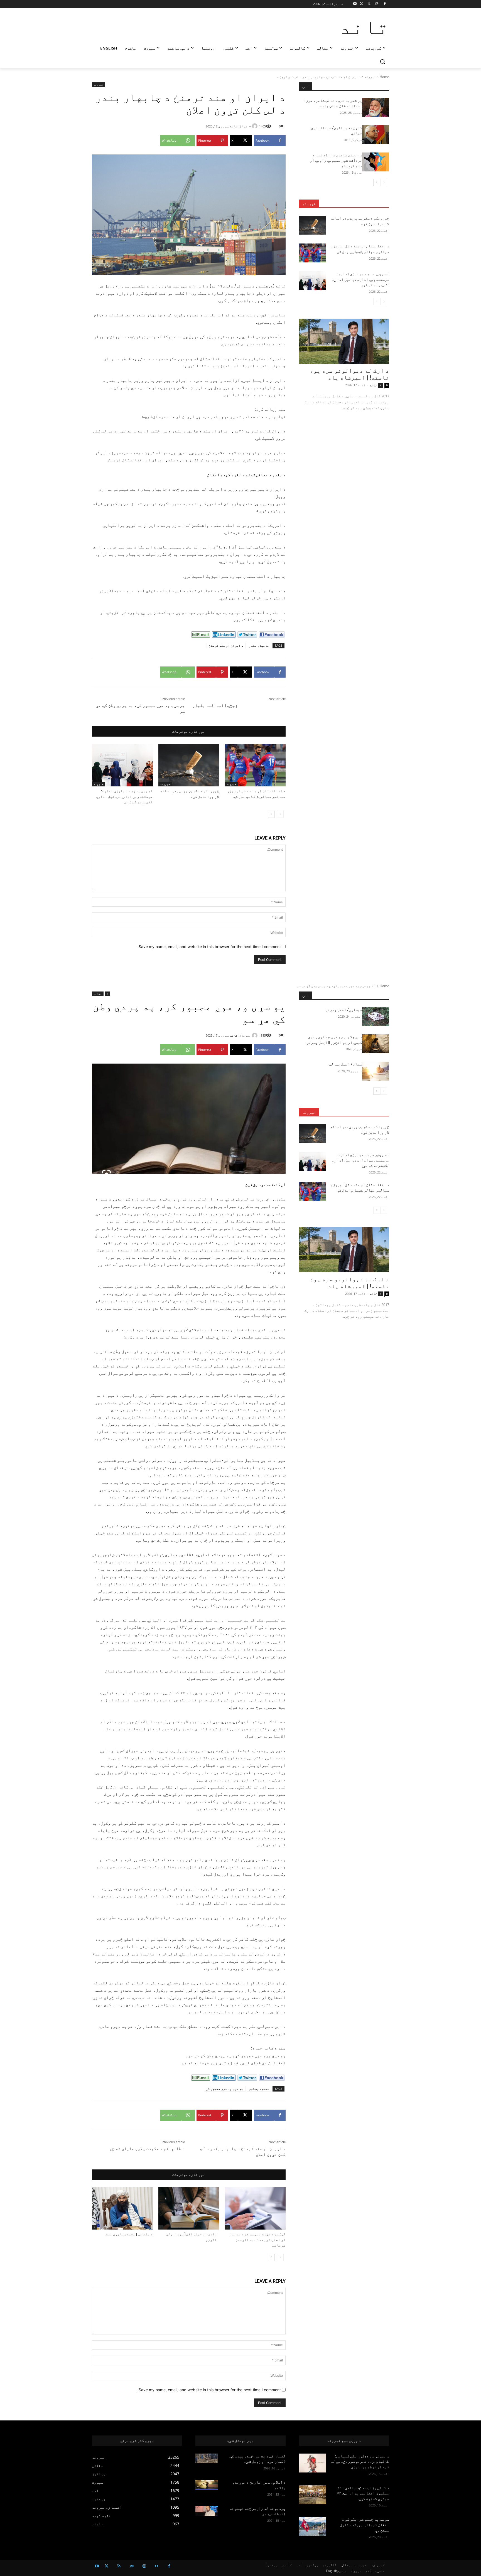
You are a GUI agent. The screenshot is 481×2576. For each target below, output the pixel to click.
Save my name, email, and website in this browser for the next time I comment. (209, 947)
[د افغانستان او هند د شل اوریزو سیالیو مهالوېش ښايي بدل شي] (255, 765)
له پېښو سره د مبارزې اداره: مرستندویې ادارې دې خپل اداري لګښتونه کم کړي (124, 797)
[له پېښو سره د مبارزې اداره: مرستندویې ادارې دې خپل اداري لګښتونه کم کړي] (122, 765)
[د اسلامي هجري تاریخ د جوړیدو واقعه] (207, 2485)
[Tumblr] (369, 4)
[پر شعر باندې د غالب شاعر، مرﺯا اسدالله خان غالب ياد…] (376, 107)
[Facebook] (385, 4)
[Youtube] (355, 4)
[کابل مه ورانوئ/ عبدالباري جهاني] (376, 135)
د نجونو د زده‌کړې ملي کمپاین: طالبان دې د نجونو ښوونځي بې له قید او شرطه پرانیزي (360, 2461)
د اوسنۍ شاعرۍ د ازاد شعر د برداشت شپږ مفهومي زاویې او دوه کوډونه (336, 160)
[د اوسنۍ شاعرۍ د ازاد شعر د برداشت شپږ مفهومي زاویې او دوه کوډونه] (376, 162)
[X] (361, 4)
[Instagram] (377, 4)
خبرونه (370, 77)
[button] (382, 61)
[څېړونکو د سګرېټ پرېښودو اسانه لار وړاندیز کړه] (189, 765)
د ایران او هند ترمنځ (226, 645)
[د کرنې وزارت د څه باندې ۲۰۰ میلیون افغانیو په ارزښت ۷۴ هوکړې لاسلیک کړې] (312, 2495)
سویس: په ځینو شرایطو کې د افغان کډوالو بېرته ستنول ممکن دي (365, 2525)
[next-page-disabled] (377, 302)
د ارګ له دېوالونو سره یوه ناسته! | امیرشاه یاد (349, 374)
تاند (234, 126)
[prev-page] (280, 814)
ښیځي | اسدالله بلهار (215, 705)
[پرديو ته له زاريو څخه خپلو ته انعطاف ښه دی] (207, 2511)
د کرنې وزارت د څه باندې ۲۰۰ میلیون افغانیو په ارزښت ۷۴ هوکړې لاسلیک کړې (363, 2493)
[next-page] (271, 814)
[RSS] (119, 2566)
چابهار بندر (259, 645)
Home (384, 77)
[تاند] (256, 126)
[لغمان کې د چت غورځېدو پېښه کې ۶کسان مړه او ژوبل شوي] (207, 2459)
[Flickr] (157, 2566)
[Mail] (132, 2566)
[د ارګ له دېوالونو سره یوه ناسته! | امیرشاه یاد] (344, 341)
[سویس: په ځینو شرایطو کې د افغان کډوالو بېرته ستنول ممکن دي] (312, 2526)
